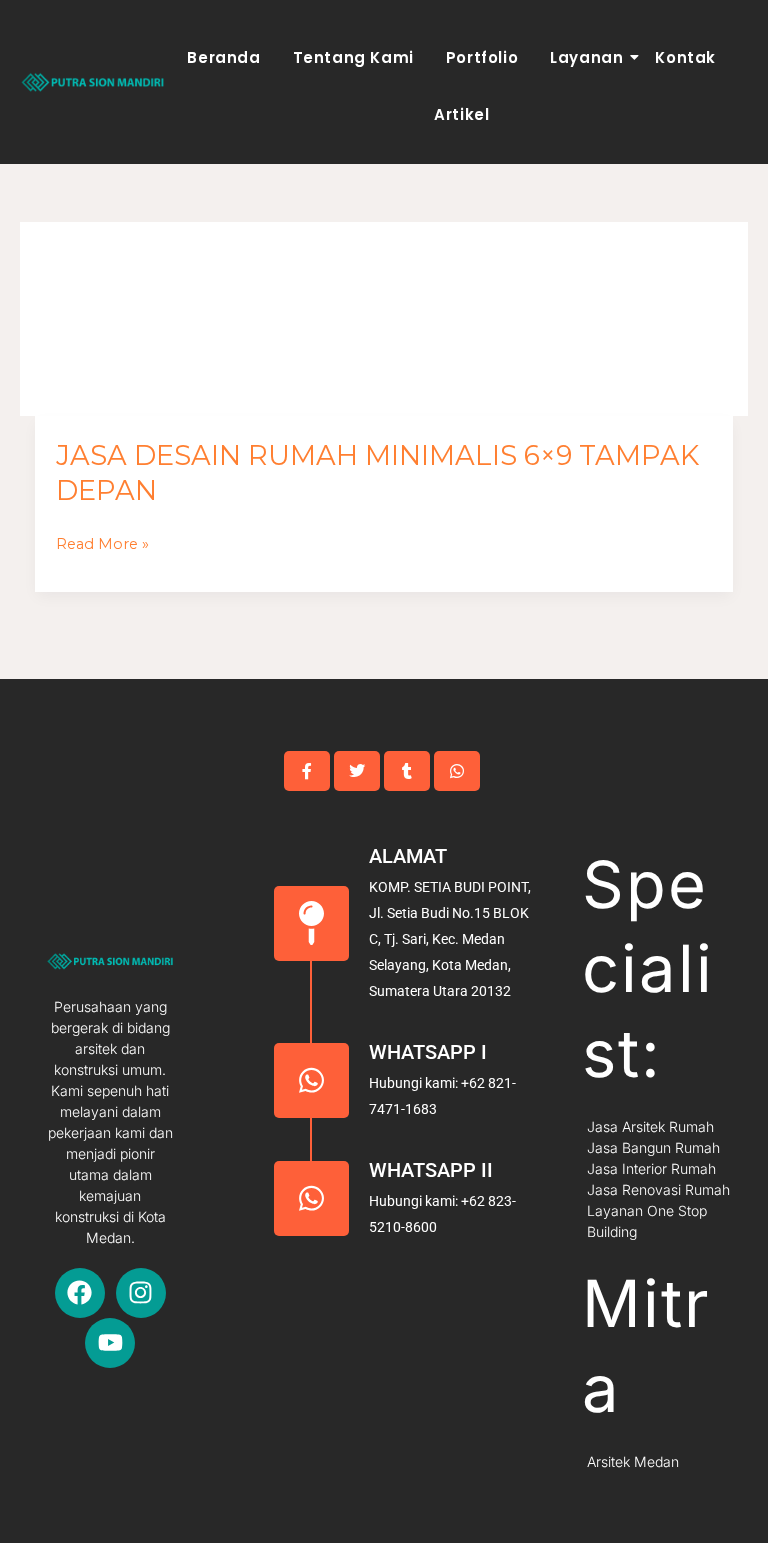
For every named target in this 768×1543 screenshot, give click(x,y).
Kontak (685, 57)
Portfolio (482, 57)
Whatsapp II (431, 1170)
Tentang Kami (353, 57)
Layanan (586, 57)
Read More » (102, 544)
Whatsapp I (428, 1052)
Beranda (223, 57)
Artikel (461, 114)
